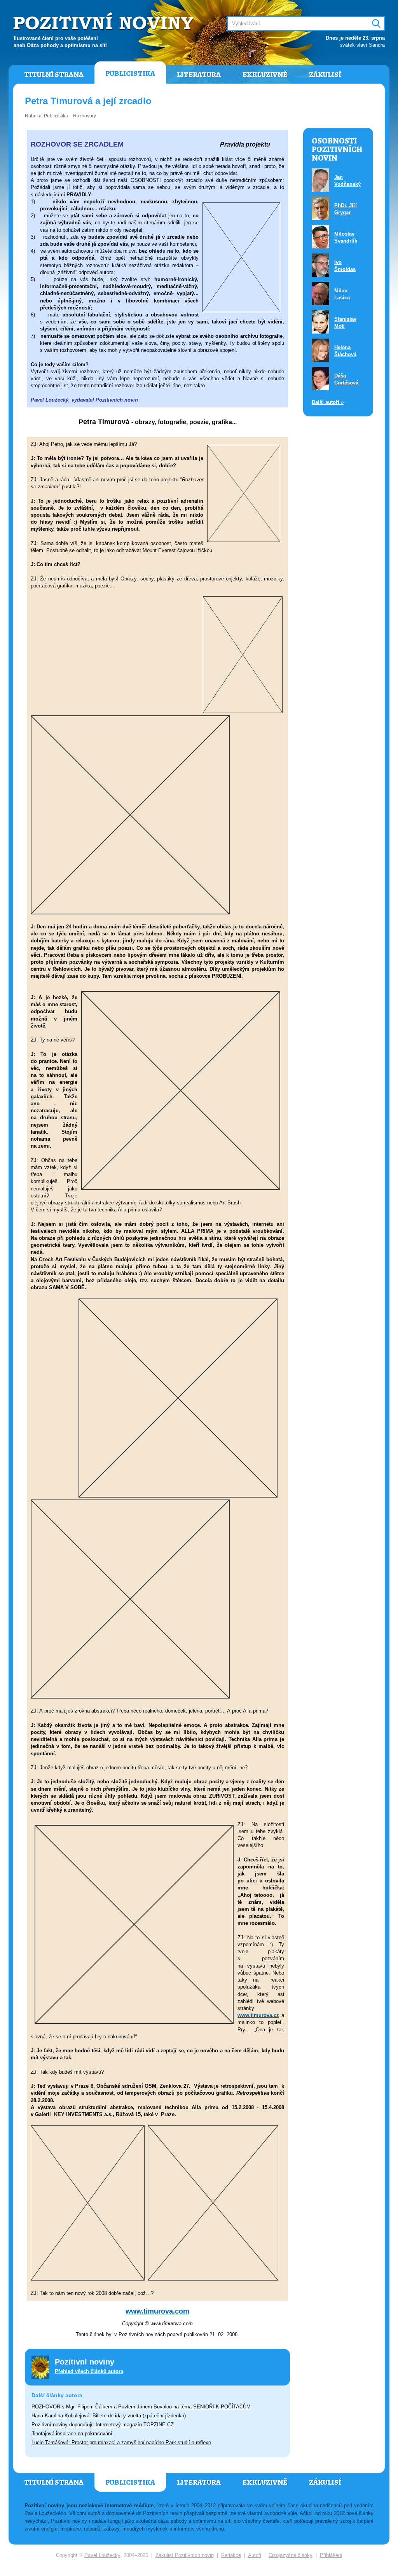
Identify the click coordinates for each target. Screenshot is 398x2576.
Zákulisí (325, 75)
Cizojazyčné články (291, 2555)
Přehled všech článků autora (89, 2371)
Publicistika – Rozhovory (70, 116)
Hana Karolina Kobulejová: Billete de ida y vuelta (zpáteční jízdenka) (109, 2416)
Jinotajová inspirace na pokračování (72, 2434)
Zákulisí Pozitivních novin (185, 2555)
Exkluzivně (265, 75)
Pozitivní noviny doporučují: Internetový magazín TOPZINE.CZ (103, 2425)
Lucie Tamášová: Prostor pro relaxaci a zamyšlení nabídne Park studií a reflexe (121, 2442)
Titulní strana (54, 75)
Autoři (255, 2555)
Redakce (231, 2555)
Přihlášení (331, 2555)
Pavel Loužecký (102, 2555)
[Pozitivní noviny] (105, 22)
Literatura (199, 75)
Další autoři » (328, 402)
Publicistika (130, 73)
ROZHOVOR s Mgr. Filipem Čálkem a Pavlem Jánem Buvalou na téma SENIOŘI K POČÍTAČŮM (141, 2407)
